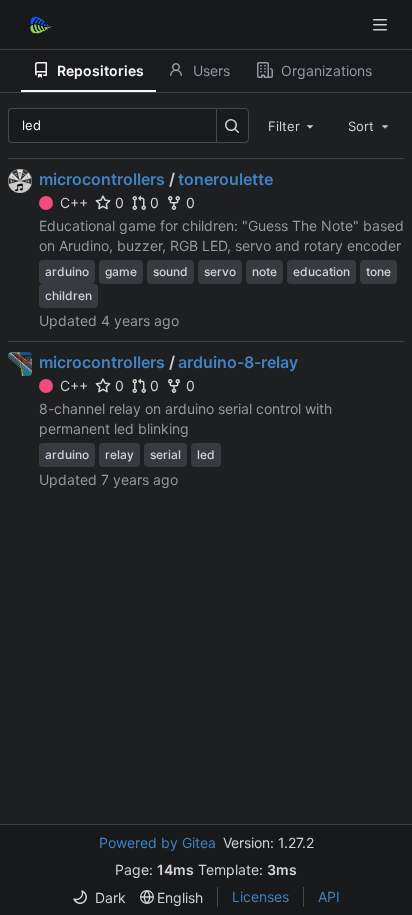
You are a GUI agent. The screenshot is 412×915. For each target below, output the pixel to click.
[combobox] (293, 125)
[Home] (38, 25)
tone (378, 271)
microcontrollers (102, 179)
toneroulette (225, 179)
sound (170, 271)
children (68, 295)
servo (220, 271)
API (329, 896)
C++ (74, 202)
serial (165, 454)
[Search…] (232, 125)
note (264, 271)
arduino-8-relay (238, 362)
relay (119, 454)
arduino (67, 271)
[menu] (99, 897)
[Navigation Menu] (382, 24)
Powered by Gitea (157, 842)
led (206, 454)
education (321, 271)
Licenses (260, 896)
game (121, 271)
